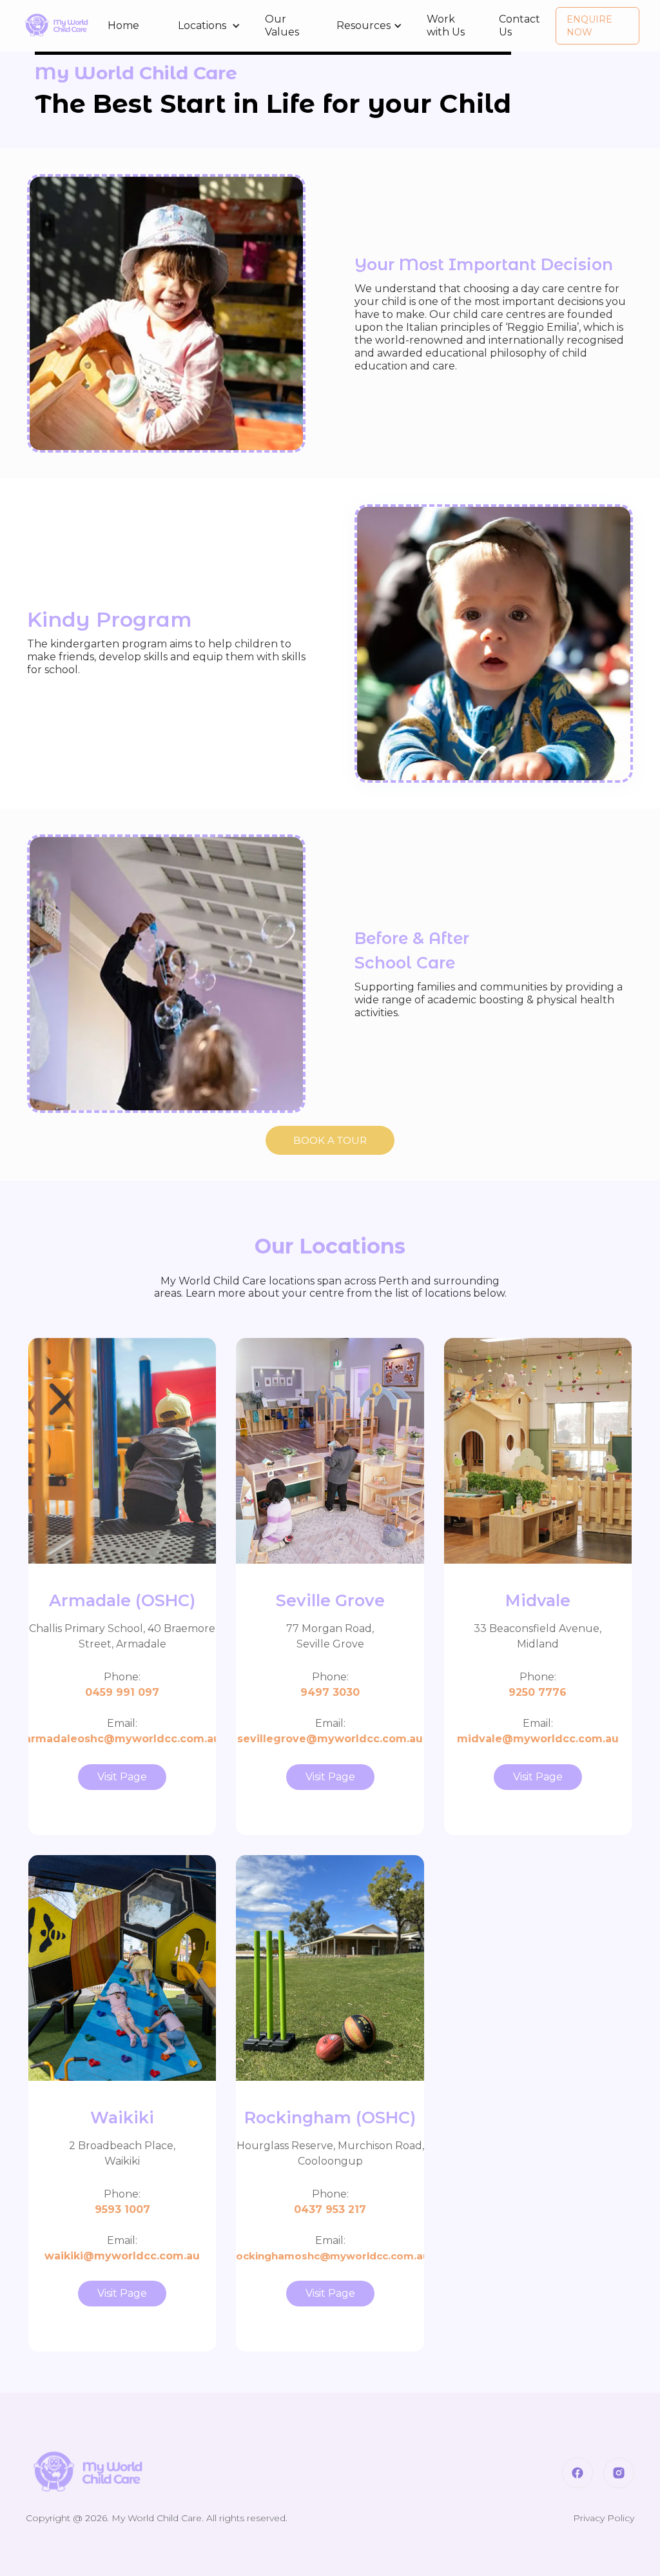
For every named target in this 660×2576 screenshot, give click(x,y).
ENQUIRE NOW (589, 26)
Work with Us (446, 25)
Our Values (282, 25)
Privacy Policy (604, 2518)
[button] (202, 26)
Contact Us (519, 25)
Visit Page (122, 1777)
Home (123, 25)
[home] (56, 26)
